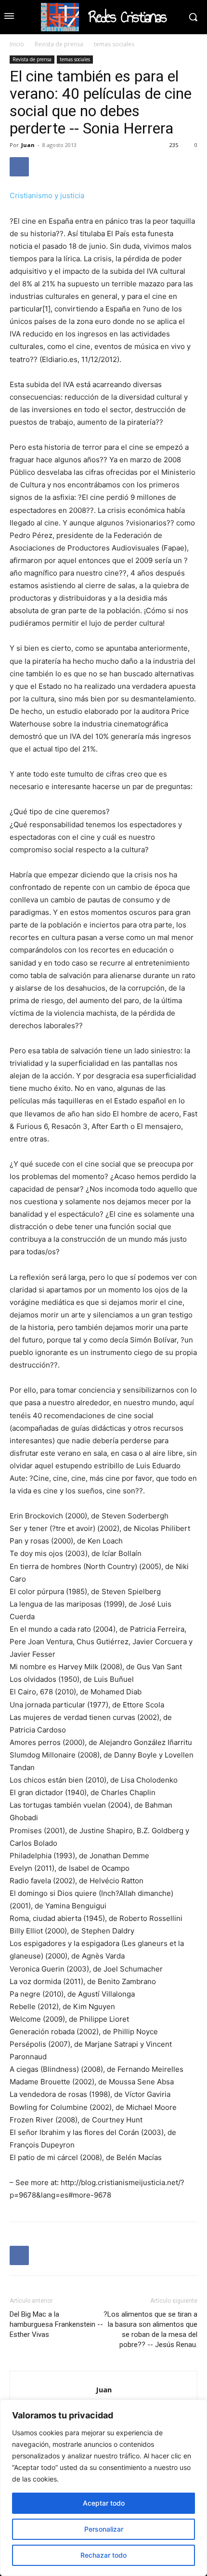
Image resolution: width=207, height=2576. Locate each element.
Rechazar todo (103, 2555)
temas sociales (114, 44)
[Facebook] (19, 167)
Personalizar (104, 2529)
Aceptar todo (104, 2503)
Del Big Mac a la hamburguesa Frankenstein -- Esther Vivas (56, 2324)
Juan (28, 145)
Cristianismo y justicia (47, 195)
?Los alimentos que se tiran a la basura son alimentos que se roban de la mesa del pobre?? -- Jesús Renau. (150, 2329)
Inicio (17, 44)
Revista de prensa (59, 44)
